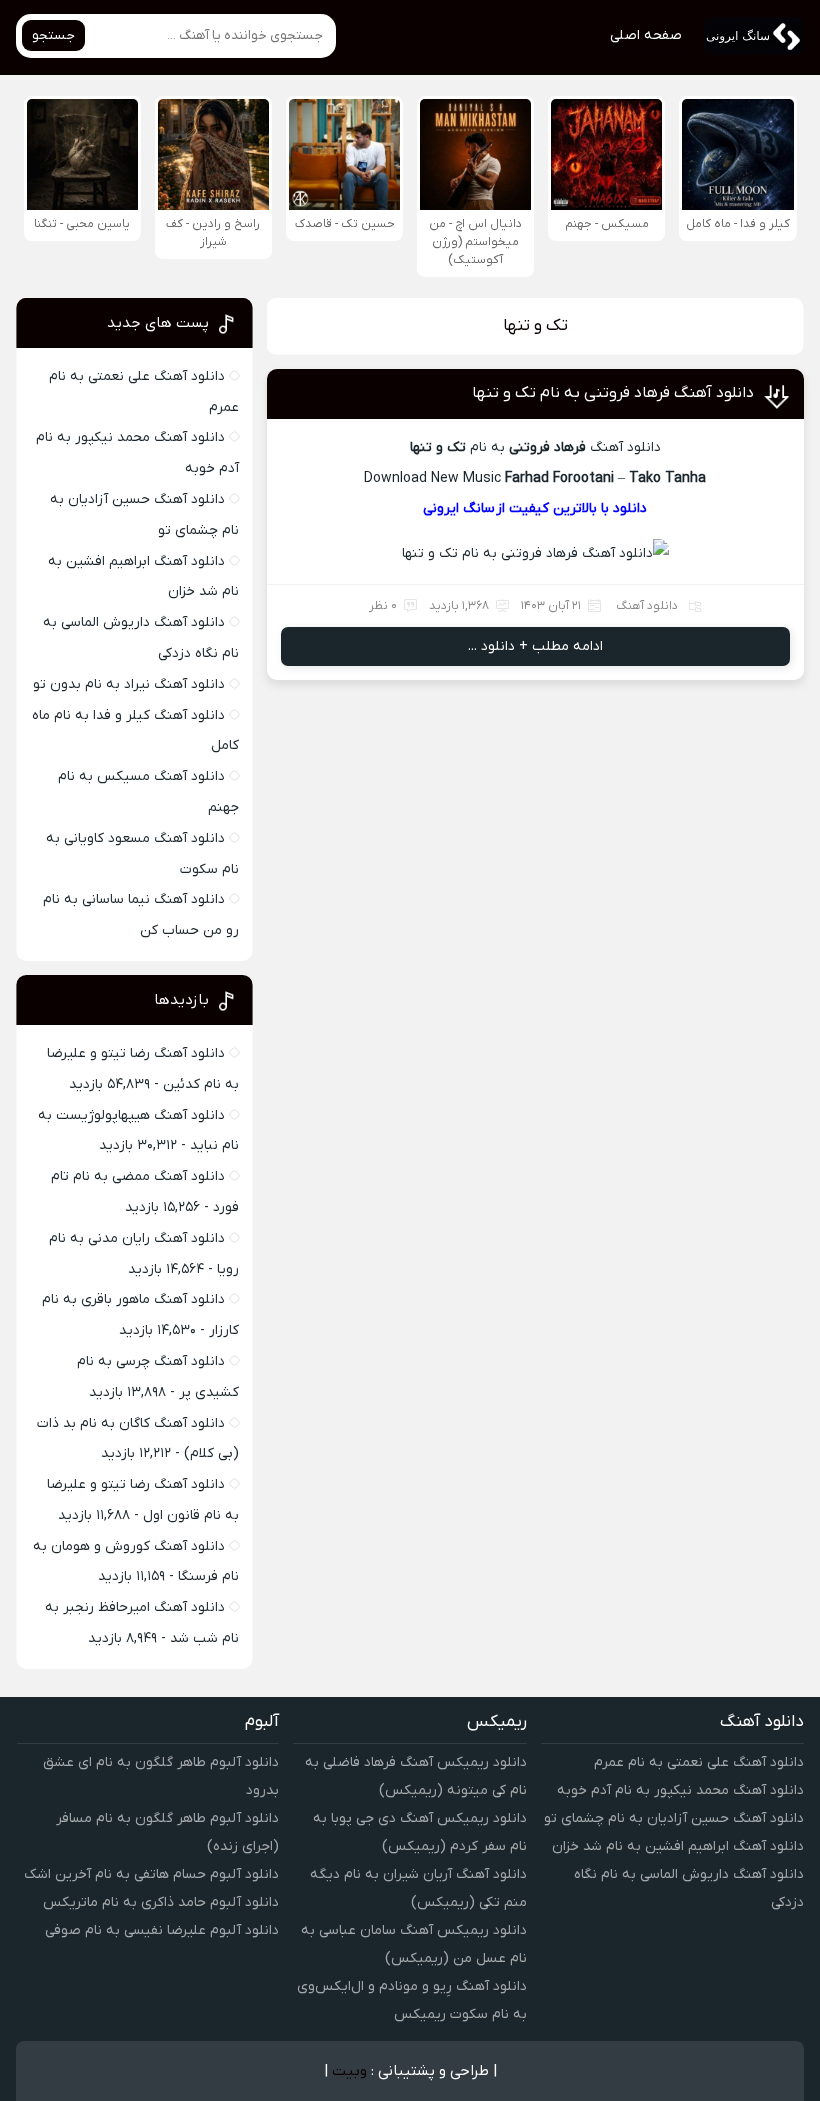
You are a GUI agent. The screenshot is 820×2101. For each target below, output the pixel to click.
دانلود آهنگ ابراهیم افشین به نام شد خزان (678, 1846)
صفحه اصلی (646, 35)
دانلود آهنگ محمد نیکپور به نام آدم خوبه (680, 1790)
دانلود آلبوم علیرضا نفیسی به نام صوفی (162, 1930)
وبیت (349, 2071)
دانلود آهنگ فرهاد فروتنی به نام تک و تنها (613, 393)
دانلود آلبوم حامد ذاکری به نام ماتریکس (161, 1902)
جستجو (53, 35)
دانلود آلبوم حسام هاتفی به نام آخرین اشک (151, 1874)
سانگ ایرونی (459, 508)
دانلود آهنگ (647, 606)
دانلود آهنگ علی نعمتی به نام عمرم (699, 1762)
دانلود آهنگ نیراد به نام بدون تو (129, 684)
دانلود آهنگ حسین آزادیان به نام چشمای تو (674, 1818)
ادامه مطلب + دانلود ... (535, 646)
